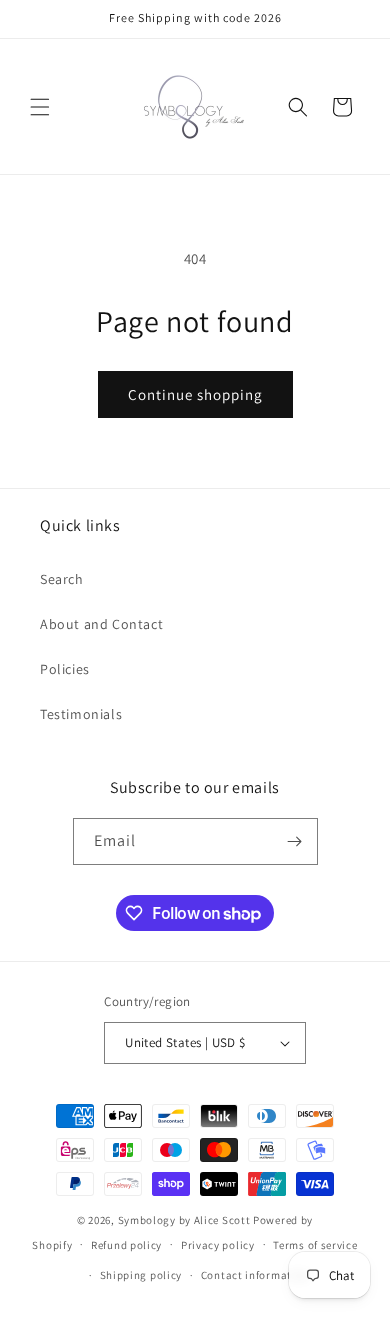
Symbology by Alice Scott (184, 1220)
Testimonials (81, 714)
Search (62, 579)
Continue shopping (195, 394)
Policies (65, 669)
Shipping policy (141, 1275)
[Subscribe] (295, 841)
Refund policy (126, 1245)
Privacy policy (218, 1245)
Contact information (255, 1275)
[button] (40, 107)
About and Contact (101, 624)
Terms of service (315, 1245)
